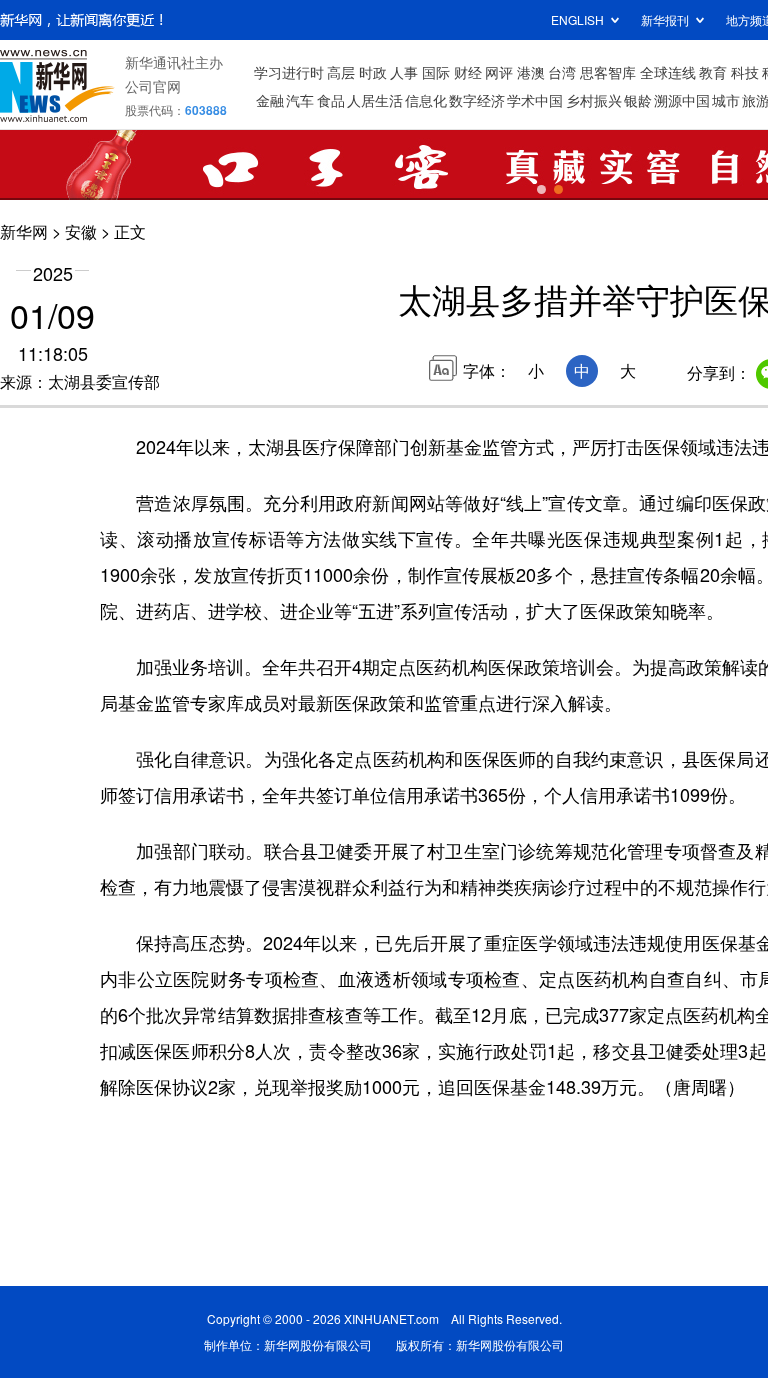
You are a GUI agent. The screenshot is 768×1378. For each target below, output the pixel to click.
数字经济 (477, 100)
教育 (713, 72)
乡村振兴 (594, 100)
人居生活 (375, 100)
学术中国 (535, 100)
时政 (373, 72)
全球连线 (668, 72)
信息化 (426, 100)
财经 (468, 72)
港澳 (531, 72)
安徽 (81, 231)
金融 (270, 100)
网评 (499, 72)
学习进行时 (289, 72)
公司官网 (153, 86)
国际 (436, 72)
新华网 (24, 231)
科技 (745, 72)
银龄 (638, 100)
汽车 (300, 100)
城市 (726, 100)
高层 (341, 72)
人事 (404, 72)
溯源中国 (682, 100)
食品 (331, 100)
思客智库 (608, 72)
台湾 (562, 72)
